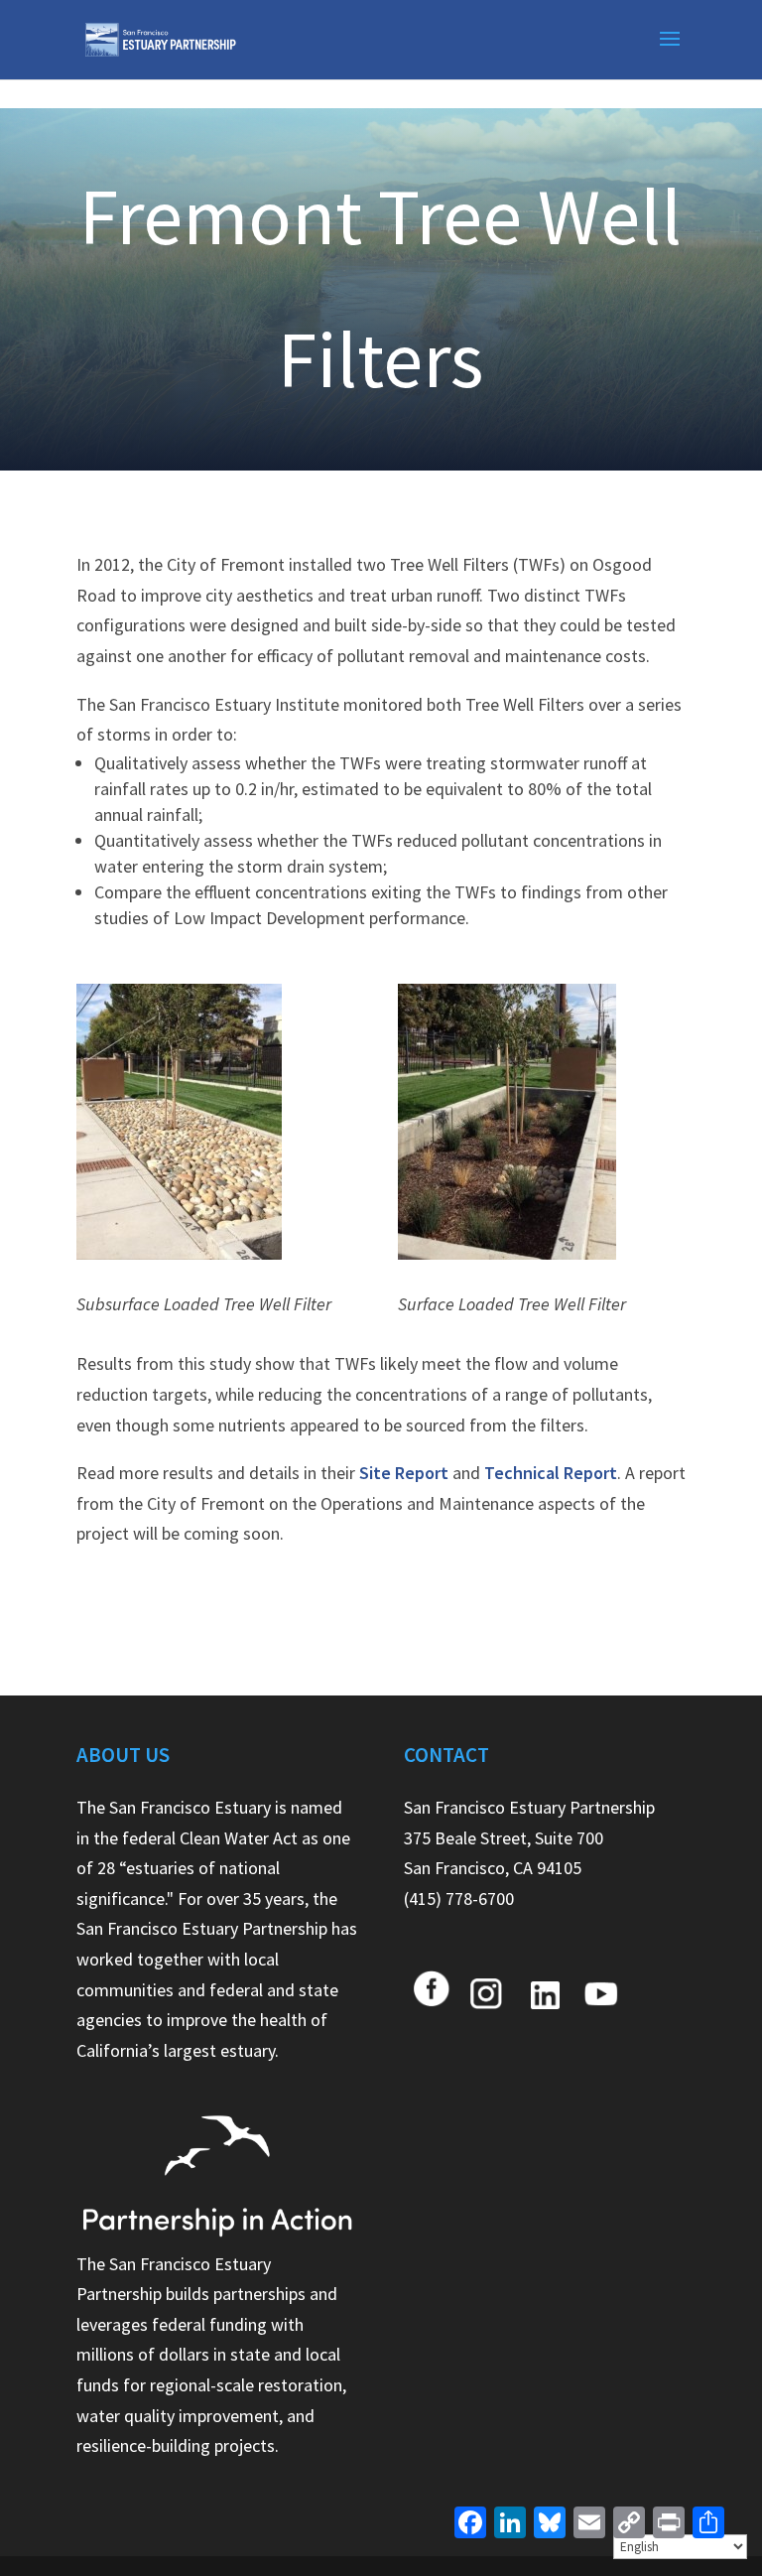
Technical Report (551, 1473)
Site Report (404, 1473)
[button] (670, 52)
